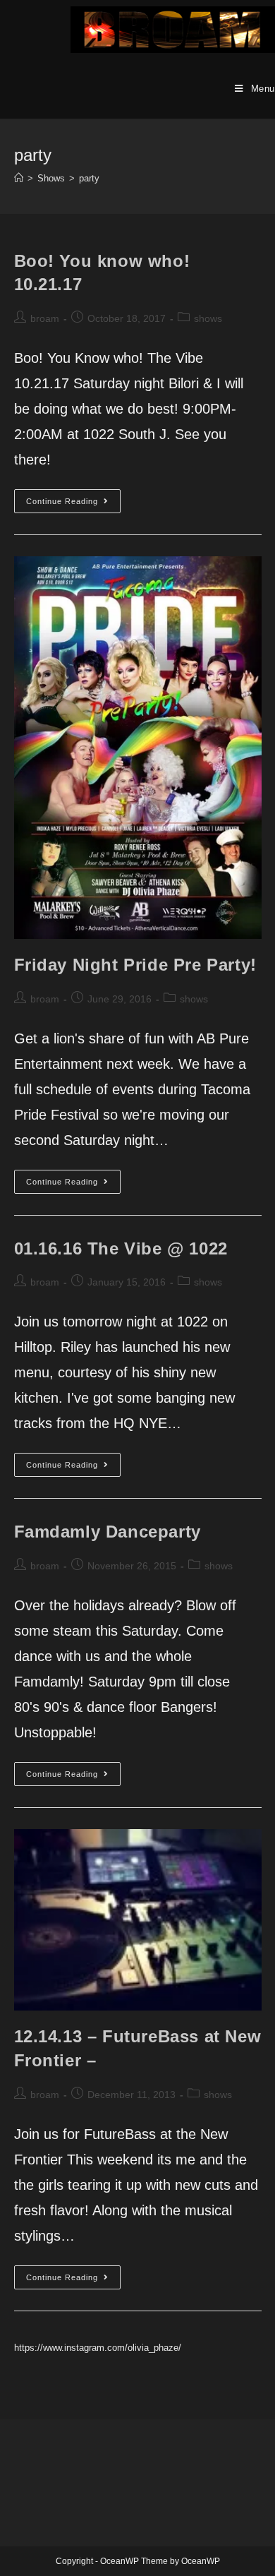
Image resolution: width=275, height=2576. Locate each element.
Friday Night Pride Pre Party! (135, 965)
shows (208, 318)
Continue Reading (73, 504)
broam (45, 318)
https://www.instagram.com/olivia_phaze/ (98, 2348)
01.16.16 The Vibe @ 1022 (121, 1248)
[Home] (19, 178)
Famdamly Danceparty (108, 1532)
